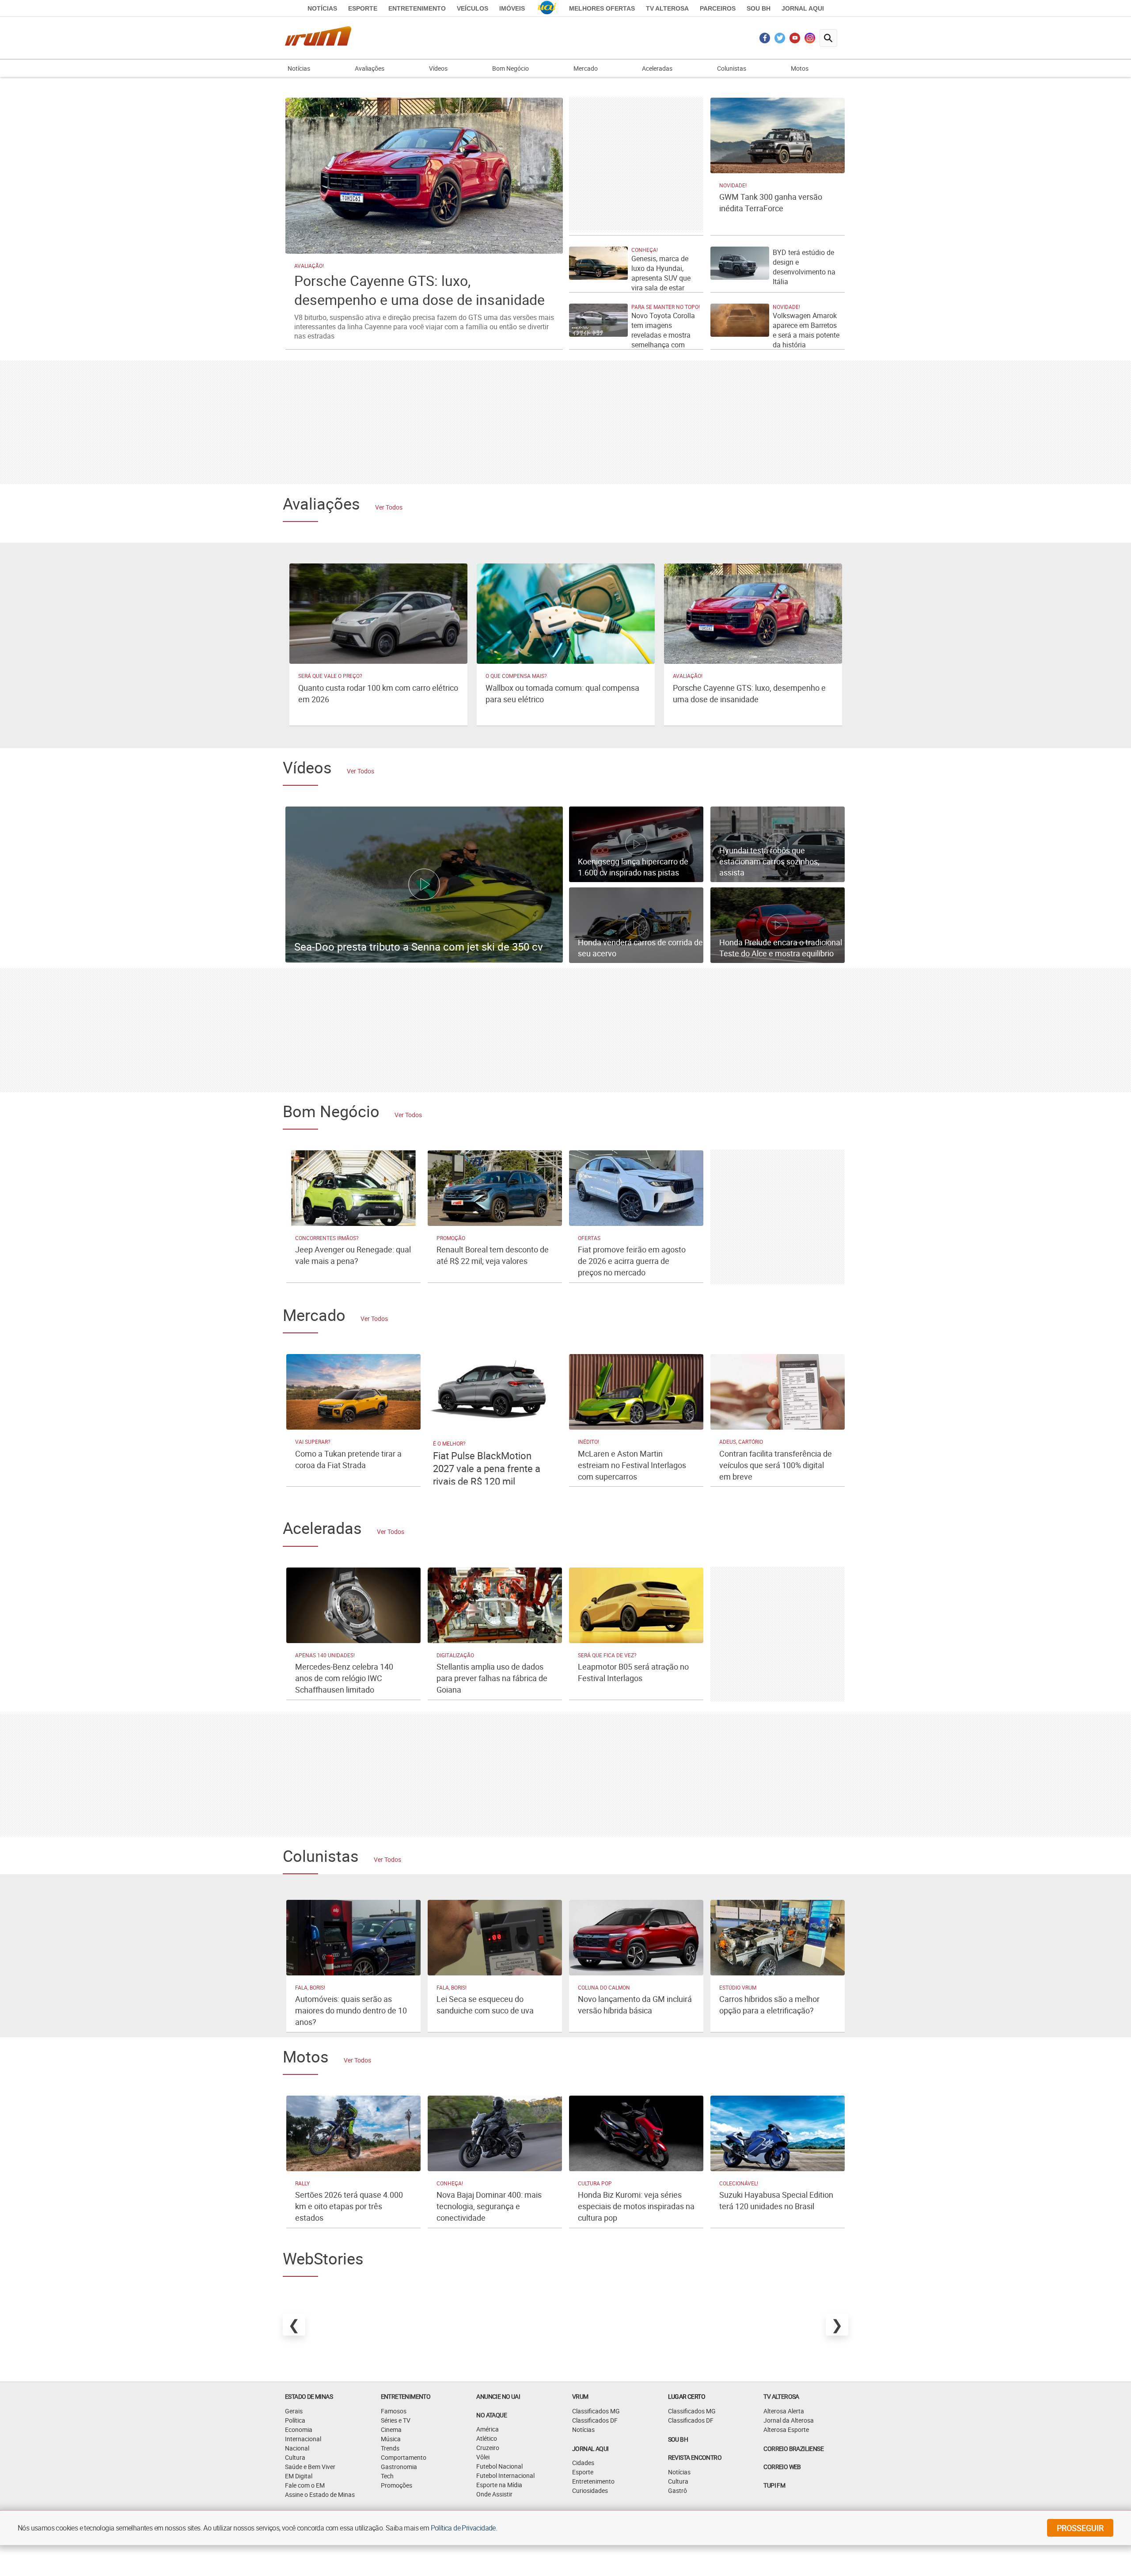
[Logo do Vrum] (318, 38)
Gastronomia (399, 2467)
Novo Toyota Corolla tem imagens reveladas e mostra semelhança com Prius (663, 335)
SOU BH (678, 2439)
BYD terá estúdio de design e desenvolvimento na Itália (804, 267)
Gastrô (677, 2490)
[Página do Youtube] (795, 40)
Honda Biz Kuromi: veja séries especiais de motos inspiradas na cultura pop (636, 2206)
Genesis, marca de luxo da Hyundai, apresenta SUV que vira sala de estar (661, 273)
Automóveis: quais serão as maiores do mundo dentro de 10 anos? (351, 2010)
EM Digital (299, 2476)
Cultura (295, 2457)
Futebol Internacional (505, 2475)
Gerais (294, 2411)
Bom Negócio (510, 68)
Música (391, 2439)
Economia (299, 2430)
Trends (390, 2448)
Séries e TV (396, 2420)
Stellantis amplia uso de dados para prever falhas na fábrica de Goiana (492, 1678)
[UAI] (547, 8)
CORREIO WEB (782, 2467)
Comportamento (404, 2457)
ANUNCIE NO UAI (498, 2396)
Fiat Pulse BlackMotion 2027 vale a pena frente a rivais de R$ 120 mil (487, 1468)
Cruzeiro (488, 2448)
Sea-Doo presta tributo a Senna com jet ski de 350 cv (419, 947)
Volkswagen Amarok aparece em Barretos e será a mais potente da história (806, 330)
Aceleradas (657, 68)
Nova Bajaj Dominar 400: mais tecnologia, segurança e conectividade (489, 2206)
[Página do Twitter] (780, 40)
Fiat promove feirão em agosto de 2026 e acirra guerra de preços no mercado (632, 1261)
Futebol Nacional (499, 2466)
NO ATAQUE (491, 2415)
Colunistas (732, 68)
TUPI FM (774, 2485)
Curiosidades (590, 2490)
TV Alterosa (667, 8)
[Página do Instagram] (810, 40)
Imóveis (512, 8)
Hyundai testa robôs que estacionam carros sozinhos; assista (769, 861)
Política (295, 2420)
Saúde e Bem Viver (310, 2467)
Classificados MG (596, 2411)
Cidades (583, 2463)
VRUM (580, 2396)
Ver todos (389, 507)
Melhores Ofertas (602, 8)
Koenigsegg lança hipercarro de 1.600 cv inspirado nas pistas (633, 867)
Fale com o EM (305, 2485)
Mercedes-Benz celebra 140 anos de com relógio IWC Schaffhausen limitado (344, 1678)
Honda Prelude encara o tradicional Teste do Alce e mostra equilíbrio (781, 948)
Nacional (297, 2448)
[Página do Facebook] (765, 40)
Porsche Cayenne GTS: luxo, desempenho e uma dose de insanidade (419, 290)
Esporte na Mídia (499, 2485)
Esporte (363, 8)
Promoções (397, 2485)
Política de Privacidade (463, 2528)
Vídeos (438, 68)
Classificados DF (595, 2420)
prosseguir (1080, 2528)
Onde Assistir (494, 2494)
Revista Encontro (695, 2457)
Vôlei (483, 2457)
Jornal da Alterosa (789, 2420)
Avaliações (370, 68)
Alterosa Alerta (784, 2411)
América (488, 2429)
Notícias (322, 8)
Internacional (303, 2439)
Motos (800, 68)
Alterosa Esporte (786, 2430)
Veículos (473, 8)
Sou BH (759, 8)
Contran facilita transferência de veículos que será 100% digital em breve (776, 1465)
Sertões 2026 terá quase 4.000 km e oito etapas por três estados (349, 2206)
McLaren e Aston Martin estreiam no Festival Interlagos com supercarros (632, 1465)
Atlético (487, 2438)
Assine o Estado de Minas (320, 2494)
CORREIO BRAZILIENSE (793, 2449)
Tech (387, 2476)
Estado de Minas (309, 2396)
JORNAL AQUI (803, 8)
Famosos (394, 2411)
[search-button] (828, 38)
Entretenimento (417, 8)
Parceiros (718, 8)
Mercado (586, 68)
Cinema (391, 2430)
